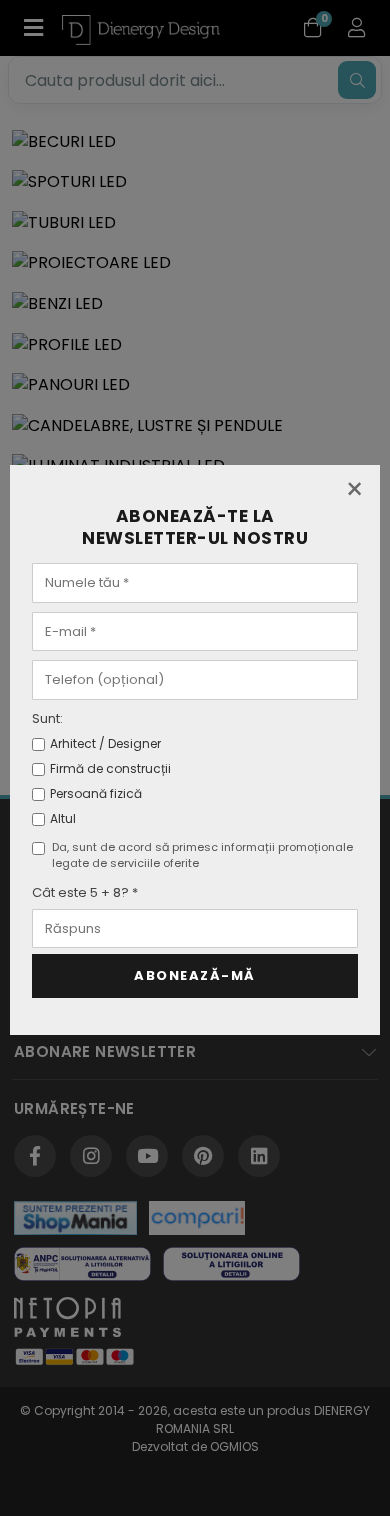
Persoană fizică (96, 793)
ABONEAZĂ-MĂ (195, 975)
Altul (63, 818)
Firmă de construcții (110, 768)
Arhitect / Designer (105, 743)
